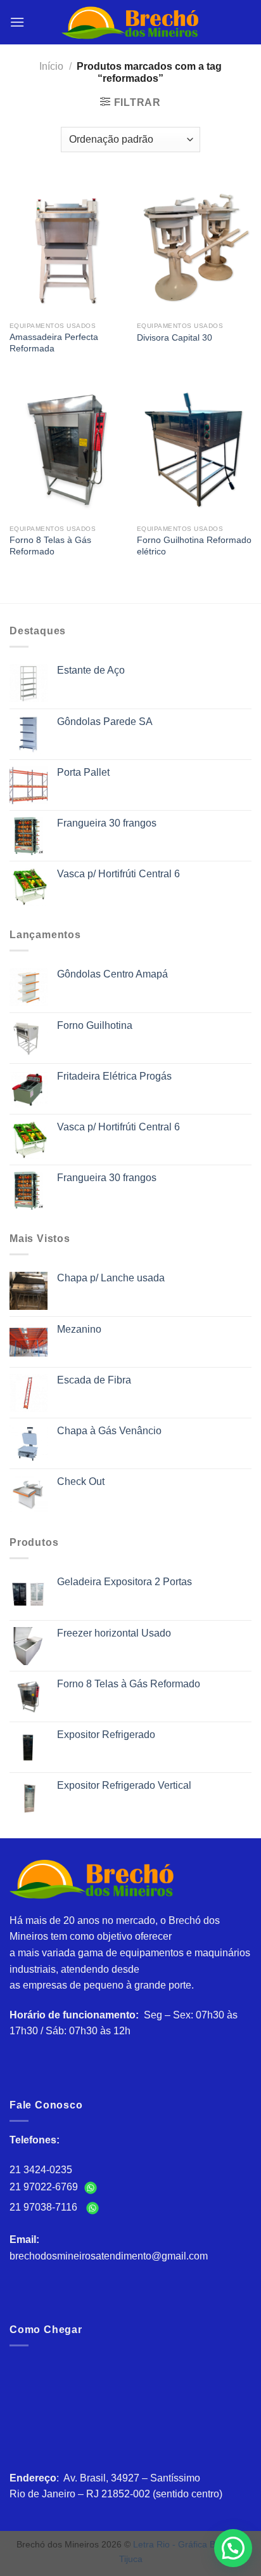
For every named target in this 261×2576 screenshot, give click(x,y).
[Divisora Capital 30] (194, 246)
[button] (233, 2548)
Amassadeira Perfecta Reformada (54, 343)
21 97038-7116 (46, 2207)
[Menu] (17, 22)
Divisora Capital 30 (175, 338)
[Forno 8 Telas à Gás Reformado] (67, 449)
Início (51, 66)
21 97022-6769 (45, 2187)
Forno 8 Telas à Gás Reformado (50, 546)
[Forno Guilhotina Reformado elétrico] (194, 449)
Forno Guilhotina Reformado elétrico (194, 546)
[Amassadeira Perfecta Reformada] (67, 246)
